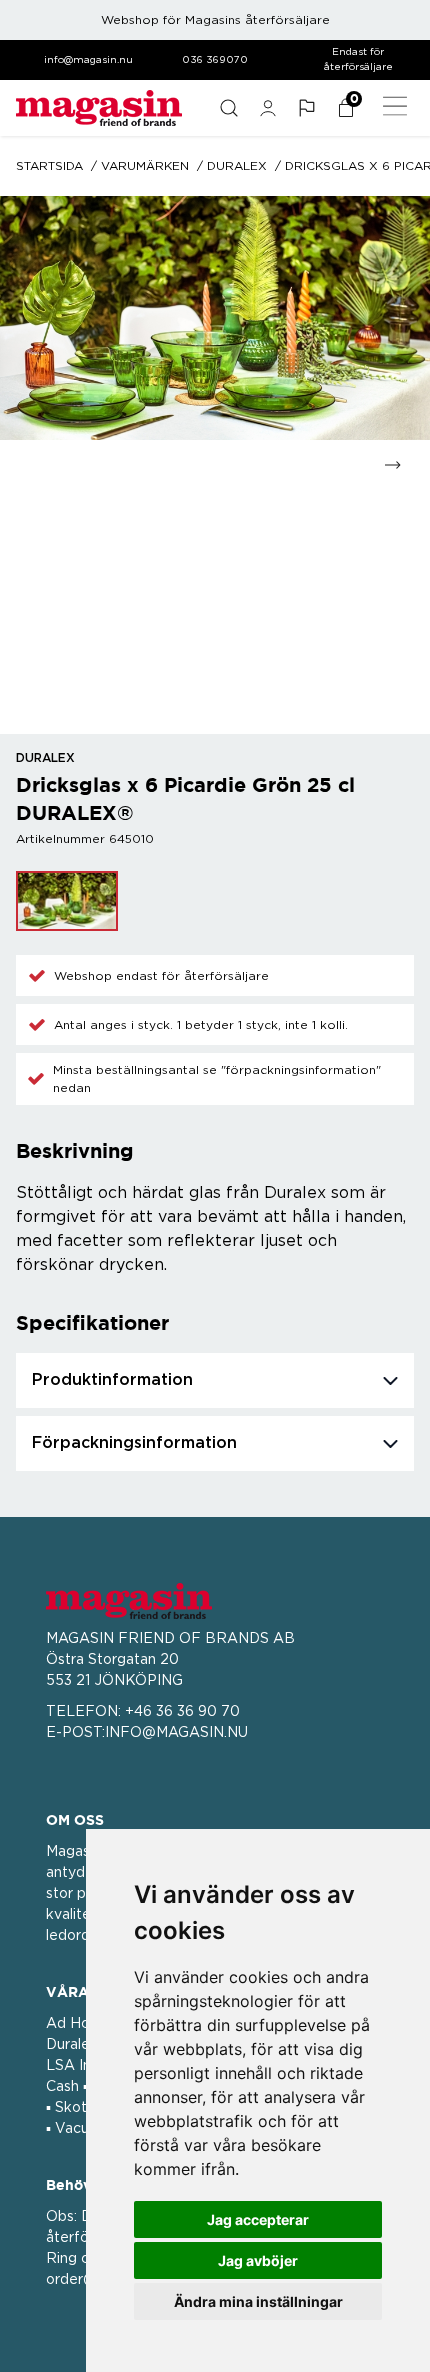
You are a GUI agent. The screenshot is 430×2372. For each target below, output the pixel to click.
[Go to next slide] (392, 464)
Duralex (237, 166)
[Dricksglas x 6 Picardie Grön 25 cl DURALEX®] (67, 901)
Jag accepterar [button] (258, 2219)
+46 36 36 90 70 (182, 1712)
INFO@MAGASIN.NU (176, 1733)
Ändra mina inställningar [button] (258, 2301)
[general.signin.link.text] (267, 108)
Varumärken (145, 166)
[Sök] (228, 108)
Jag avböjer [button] (258, 2260)
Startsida (49, 166)
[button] (306, 108)
